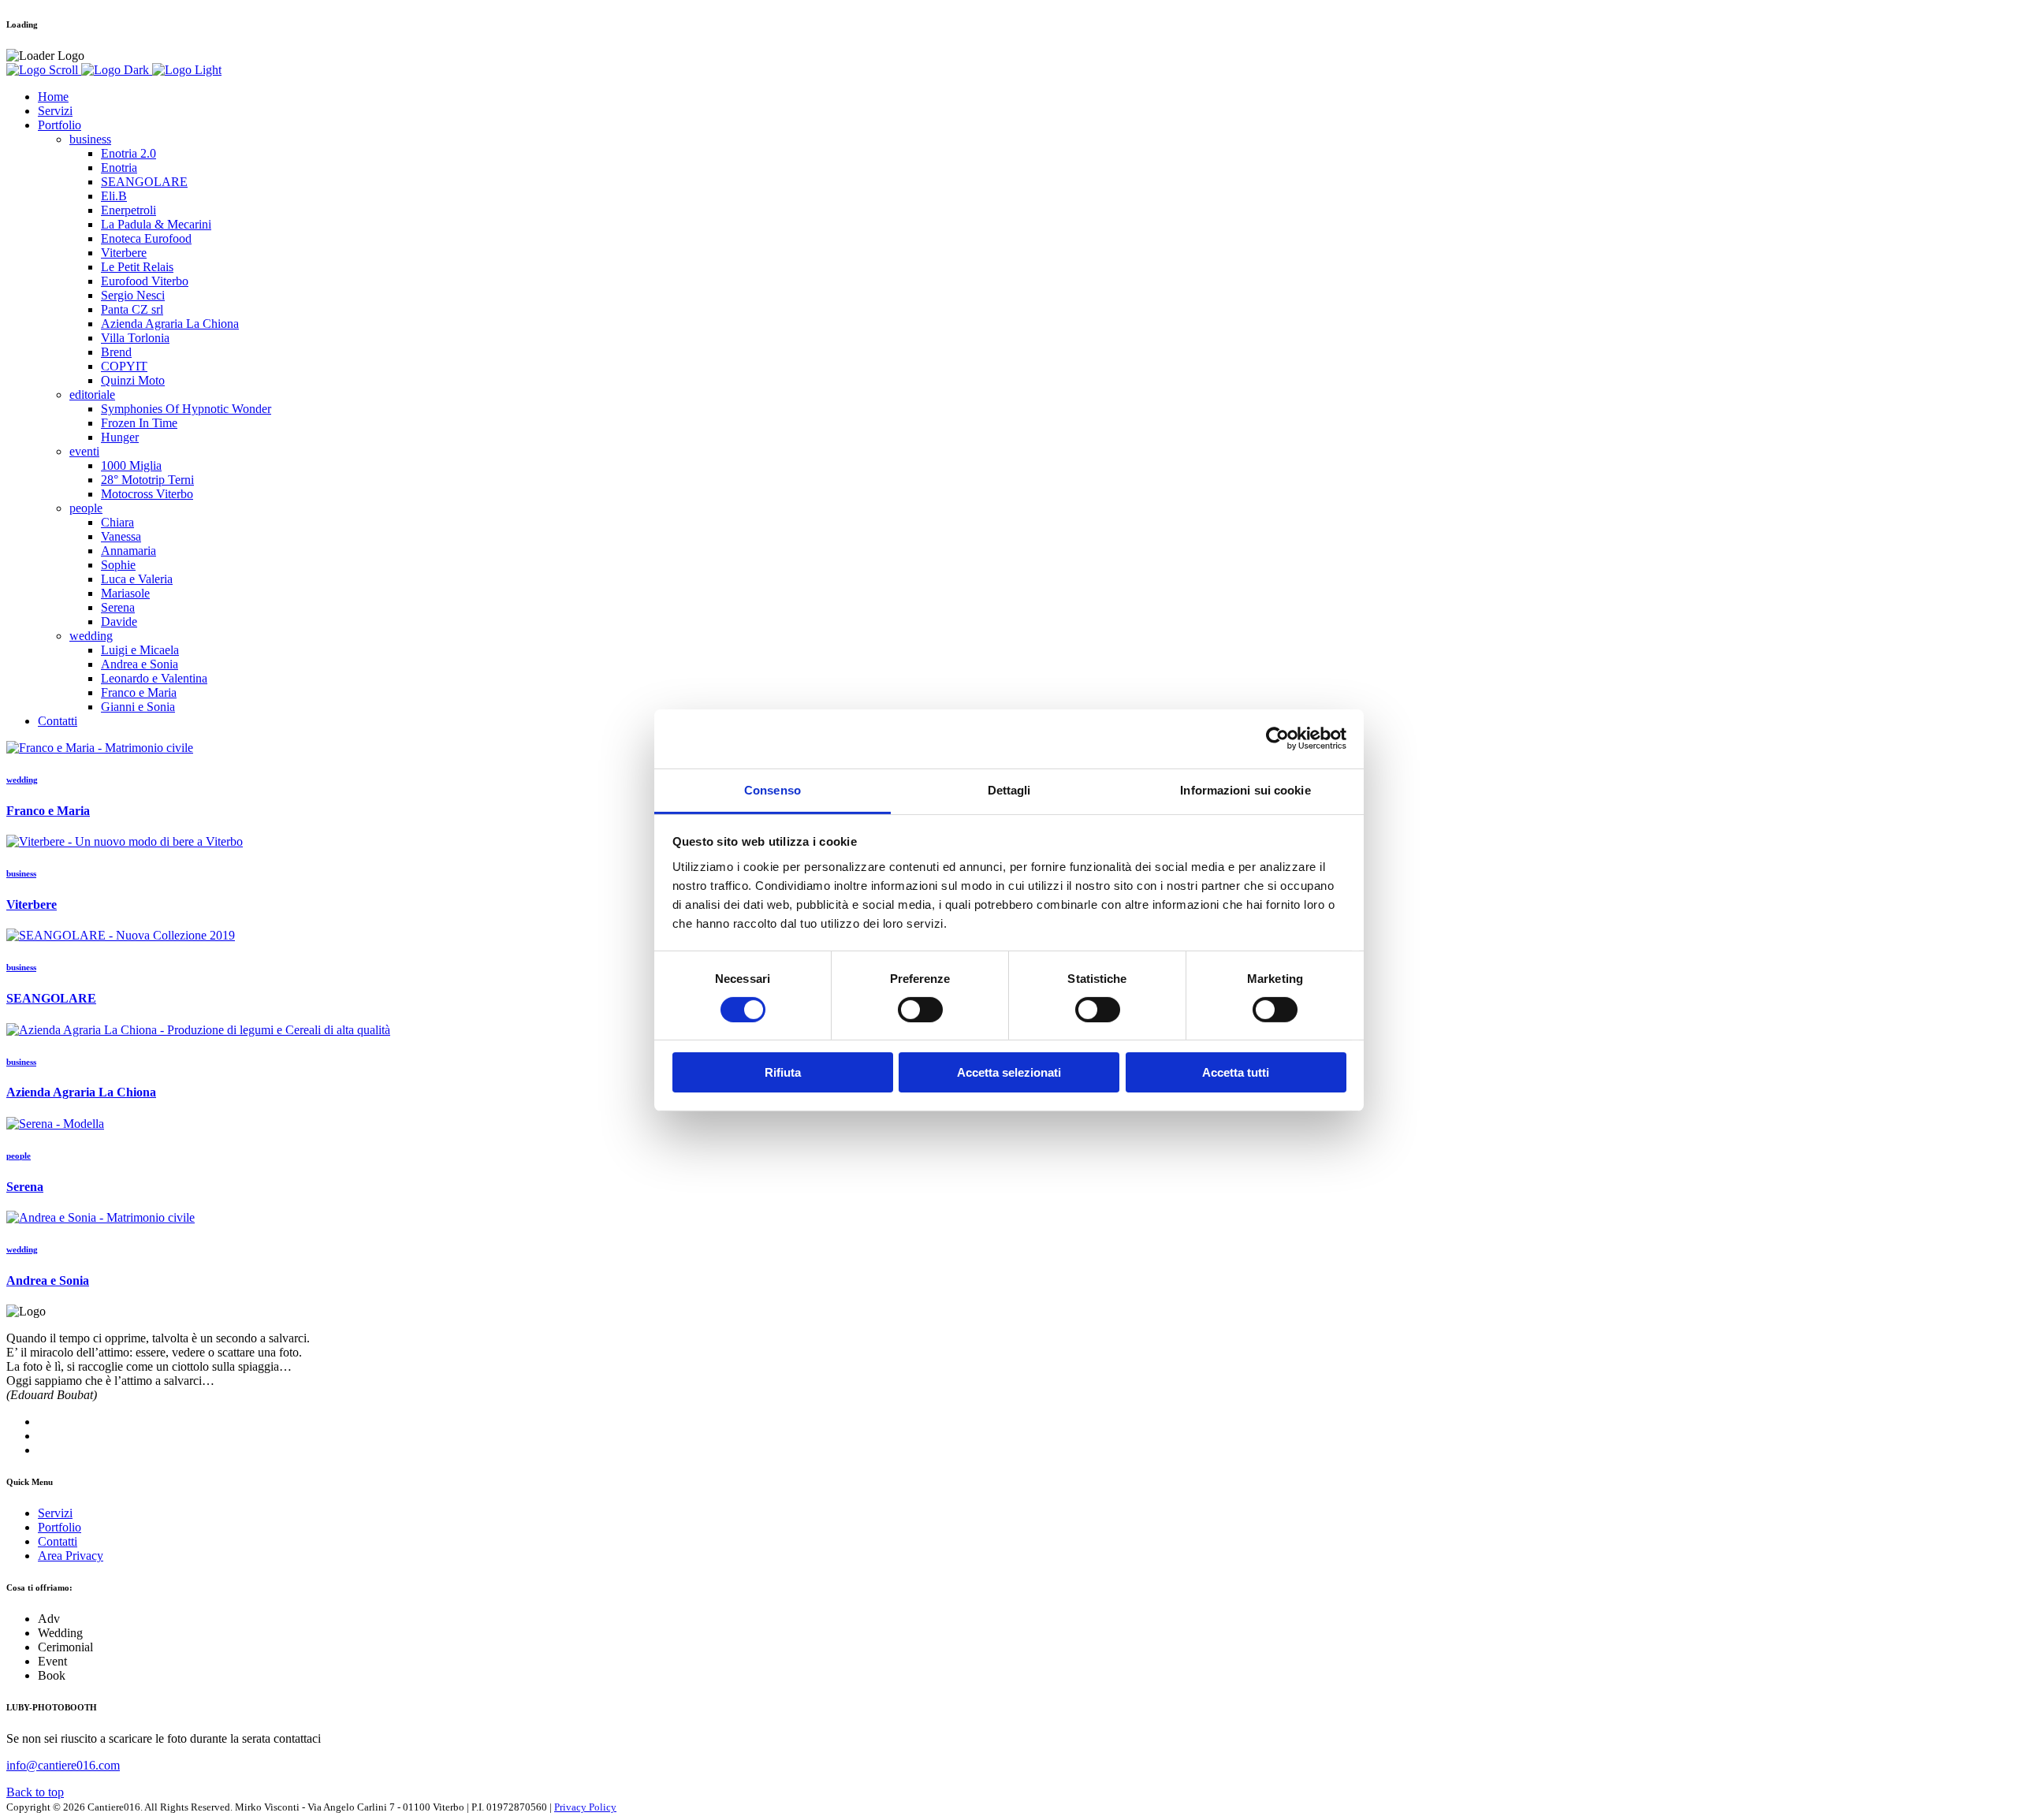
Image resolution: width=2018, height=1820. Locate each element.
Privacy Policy (585, 1807)
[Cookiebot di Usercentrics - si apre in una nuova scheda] (1277, 739)
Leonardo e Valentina (154, 678)
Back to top (35, 1792)
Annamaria (128, 551)
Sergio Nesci (133, 295)
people (86, 508)
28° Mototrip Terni (147, 480)
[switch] (920, 1010)
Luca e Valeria (137, 579)
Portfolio (60, 125)
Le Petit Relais (137, 267)
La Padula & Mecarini (156, 224)
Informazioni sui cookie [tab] (1245, 789)
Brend (116, 352)
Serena (118, 607)
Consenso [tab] (773, 789)
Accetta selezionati (1009, 1072)
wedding (91, 636)
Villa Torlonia (135, 338)
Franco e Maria (139, 692)
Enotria (119, 167)
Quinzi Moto (133, 380)
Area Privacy (71, 1556)
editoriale (92, 395)
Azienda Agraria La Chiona (170, 324)
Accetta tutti (1236, 1072)
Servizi (55, 111)
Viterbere (124, 253)
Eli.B (114, 196)
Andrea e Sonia (140, 664)
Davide (119, 622)
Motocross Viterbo (147, 494)
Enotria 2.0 (128, 153)
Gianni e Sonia (138, 707)
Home (53, 97)
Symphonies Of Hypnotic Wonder (186, 409)
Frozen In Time (139, 423)
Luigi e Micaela (140, 650)
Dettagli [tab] (1009, 789)
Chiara (117, 522)
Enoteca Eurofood (146, 238)
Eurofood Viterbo (145, 281)
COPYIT (124, 366)
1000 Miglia (131, 465)
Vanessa (121, 536)
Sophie (118, 565)
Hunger (120, 437)
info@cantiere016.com (63, 1765)
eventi (84, 451)
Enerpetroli (128, 210)
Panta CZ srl (132, 309)
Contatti (58, 721)
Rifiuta (783, 1072)
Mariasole (125, 593)
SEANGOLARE (144, 182)
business (90, 139)
